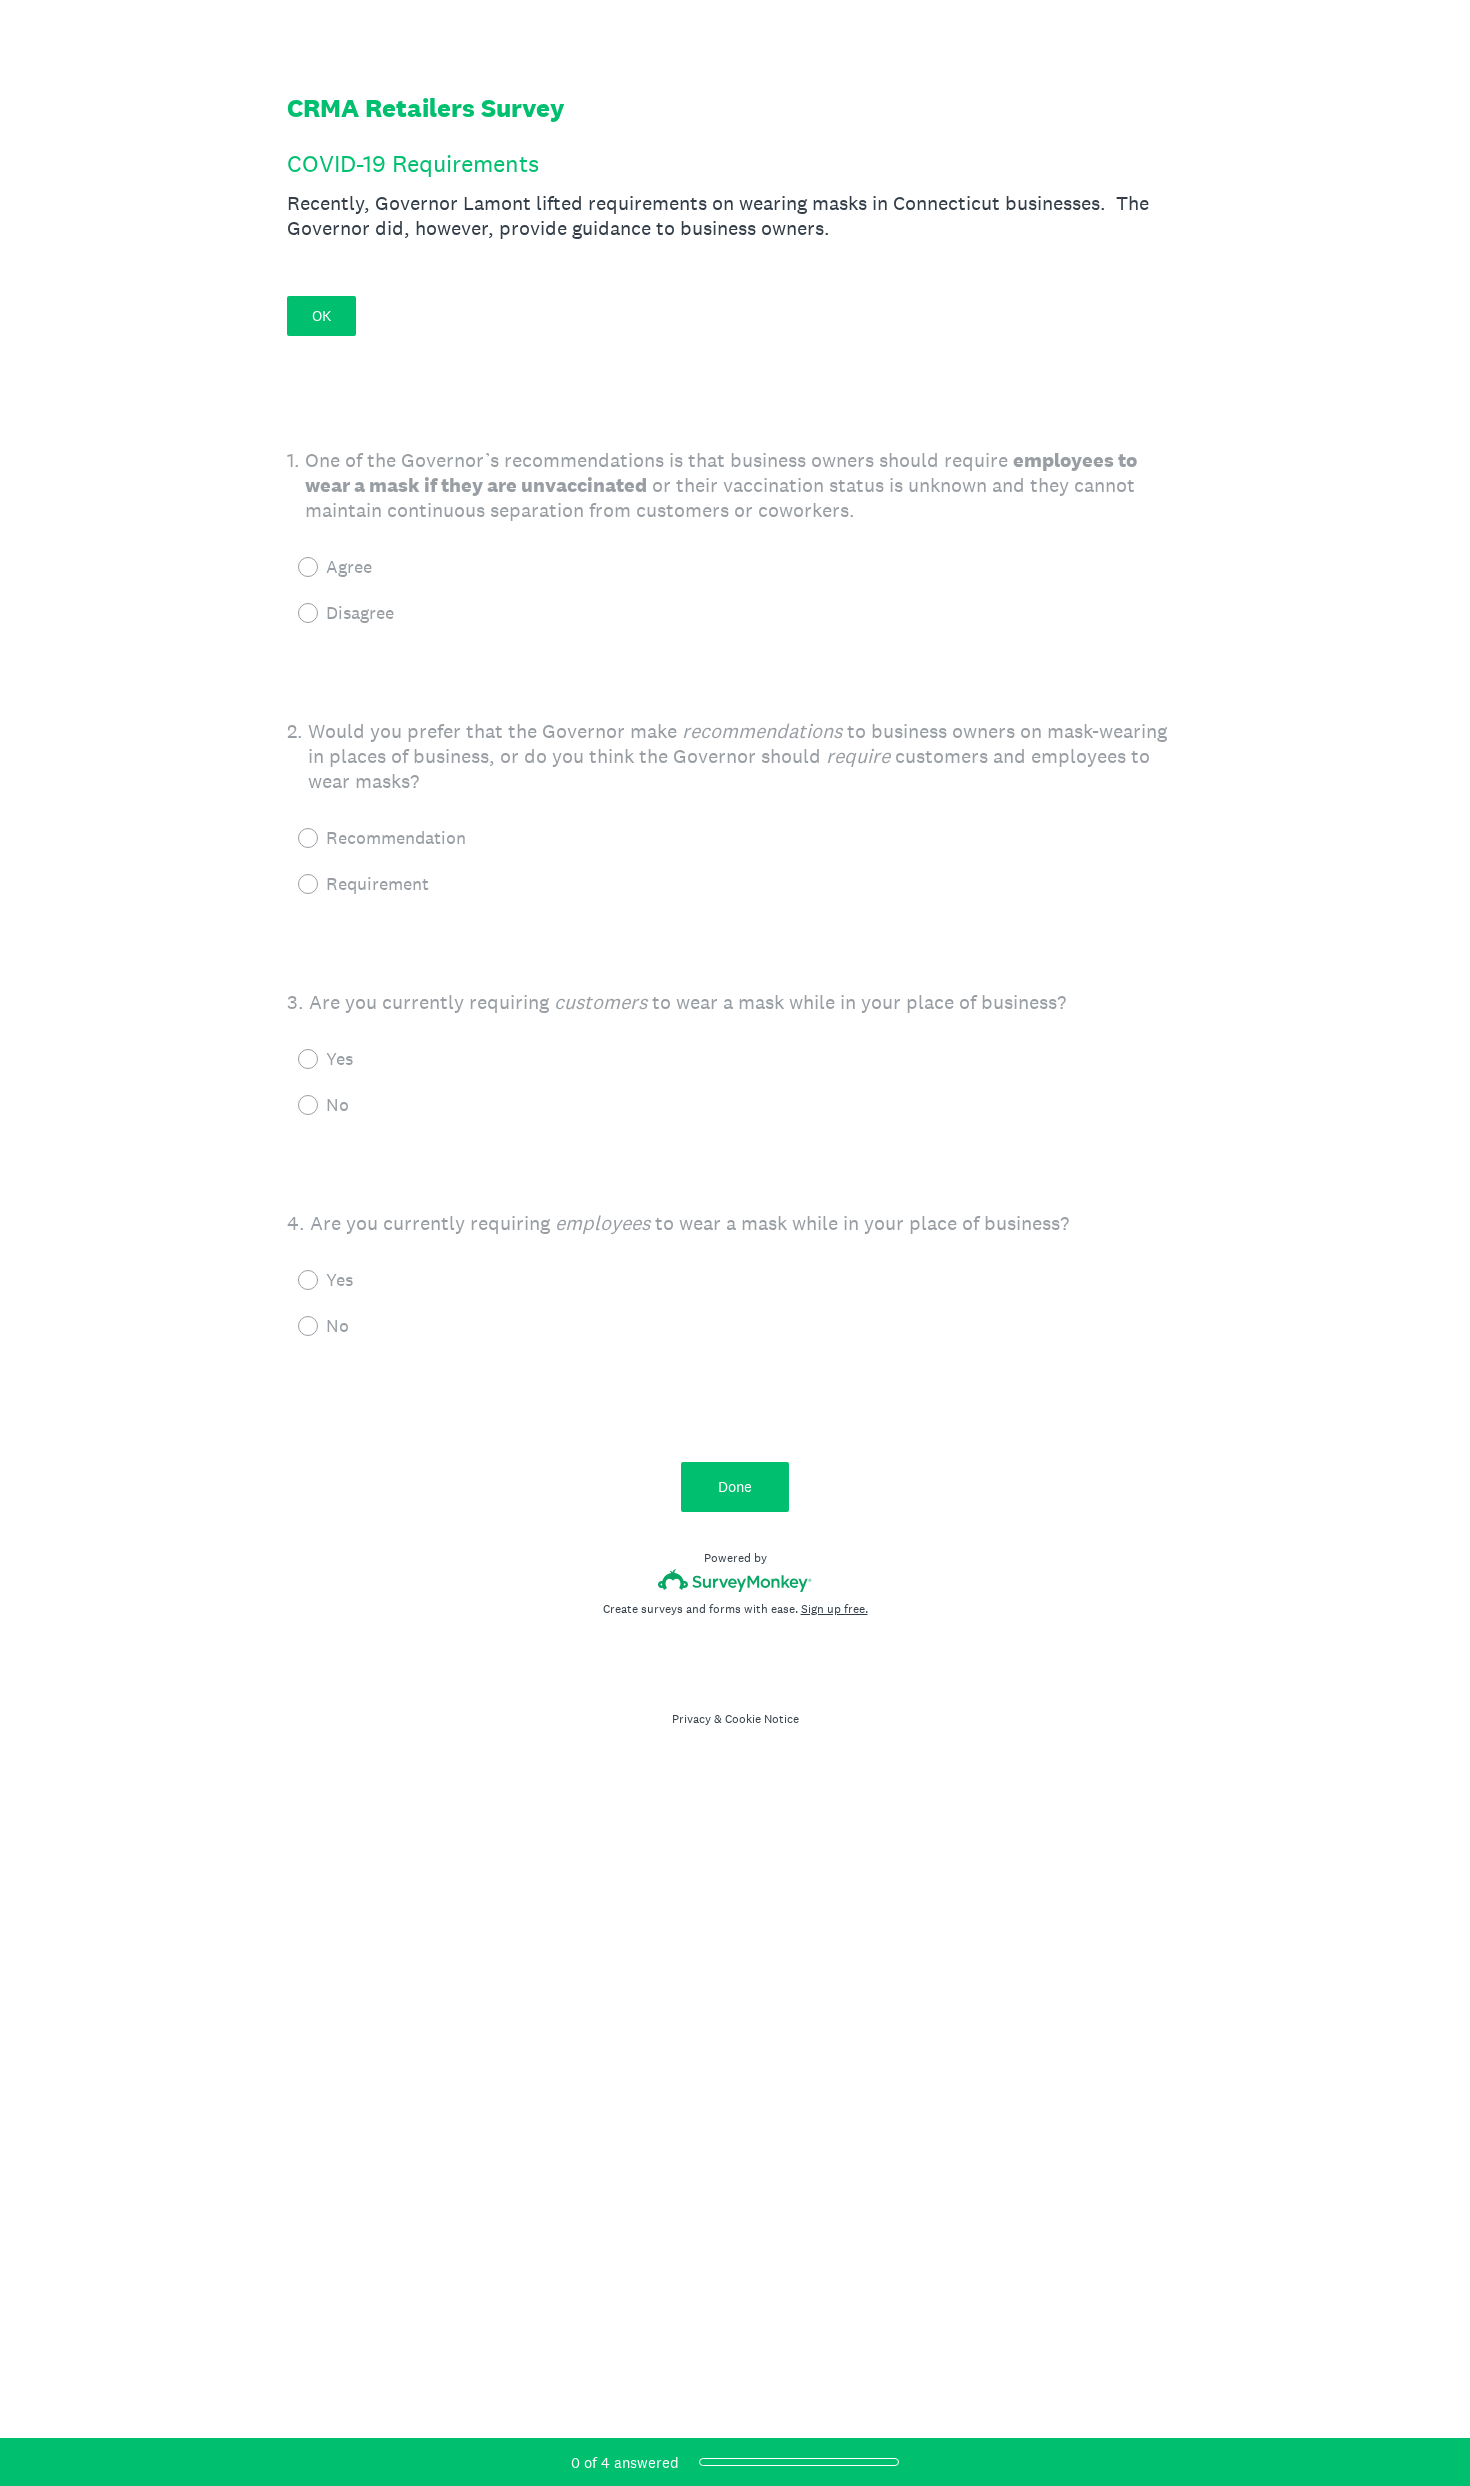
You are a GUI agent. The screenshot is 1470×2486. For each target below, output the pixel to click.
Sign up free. (834, 1609)
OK (321, 315)
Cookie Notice (762, 1719)
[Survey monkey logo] (735, 1580)
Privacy (691, 1719)
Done (735, 1486)
